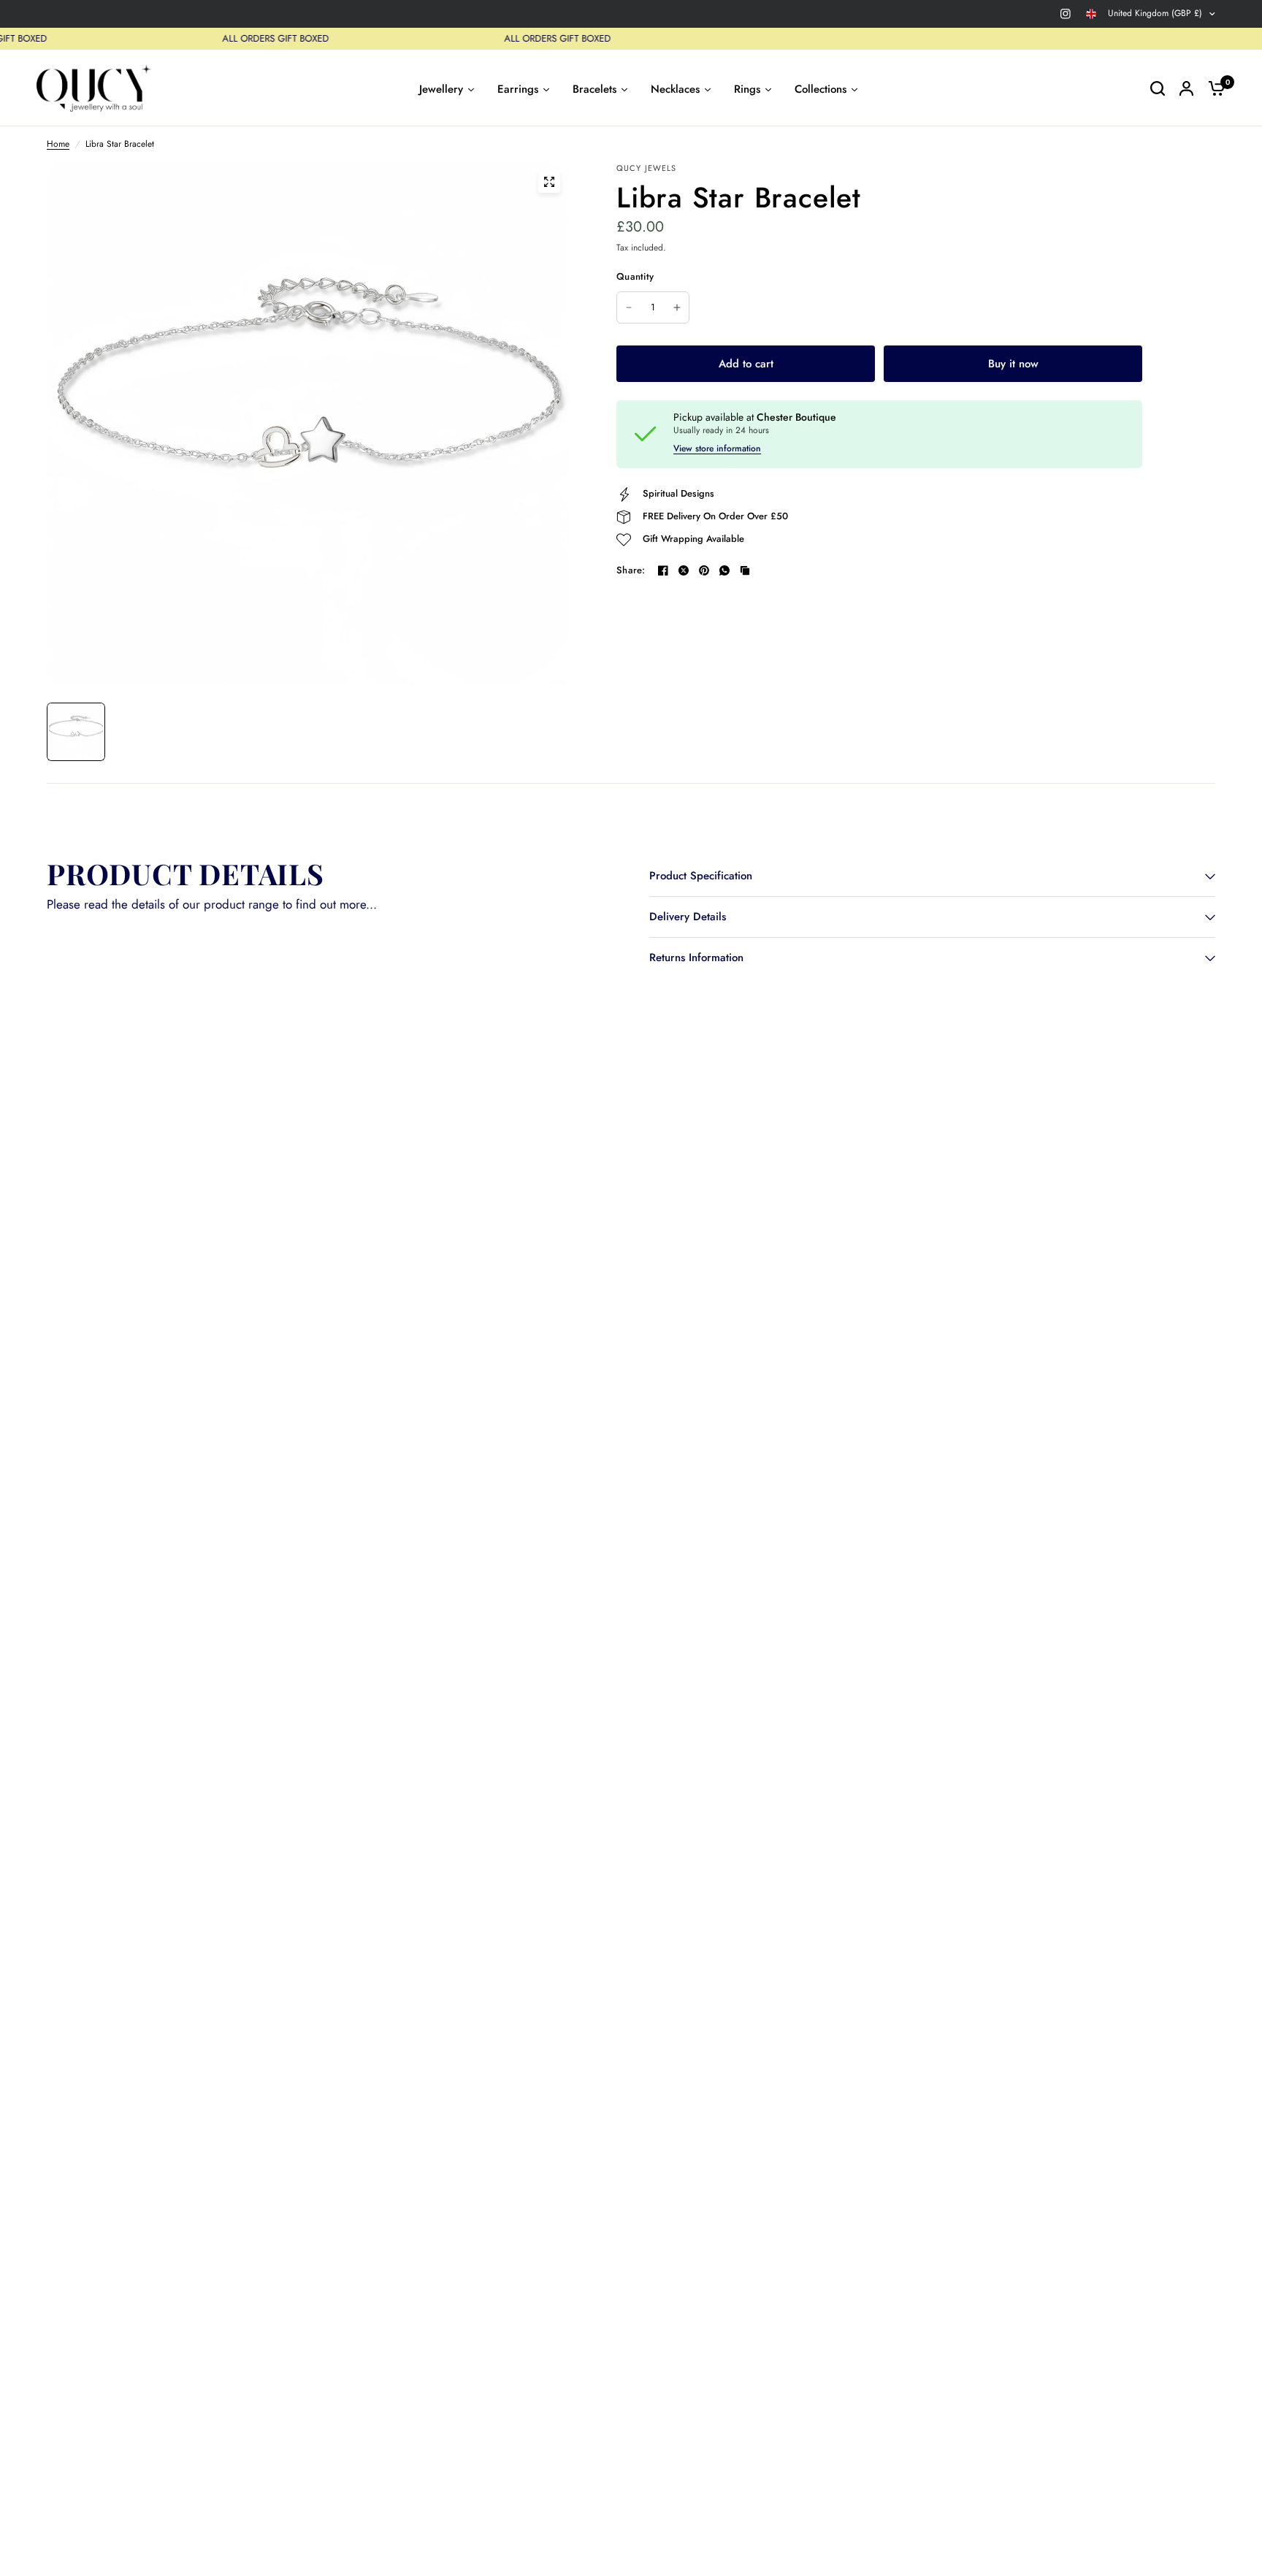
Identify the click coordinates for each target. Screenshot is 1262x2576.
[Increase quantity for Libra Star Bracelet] (677, 307)
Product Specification (701, 876)
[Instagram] (1066, 14)
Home (58, 144)
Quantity (635, 276)
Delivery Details (688, 917)
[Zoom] (549, 182)
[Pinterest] (704, 570)
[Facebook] (663, 570)
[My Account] (1186, 88)
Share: (631, 570)
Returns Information (696, 958)
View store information (717, 448)
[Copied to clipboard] (745, 570)
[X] (684, 570)
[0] (1213, 88)
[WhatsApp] (724, 570)
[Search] (1158, 88)
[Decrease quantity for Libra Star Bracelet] (629, 307)
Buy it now (1013, 364)
